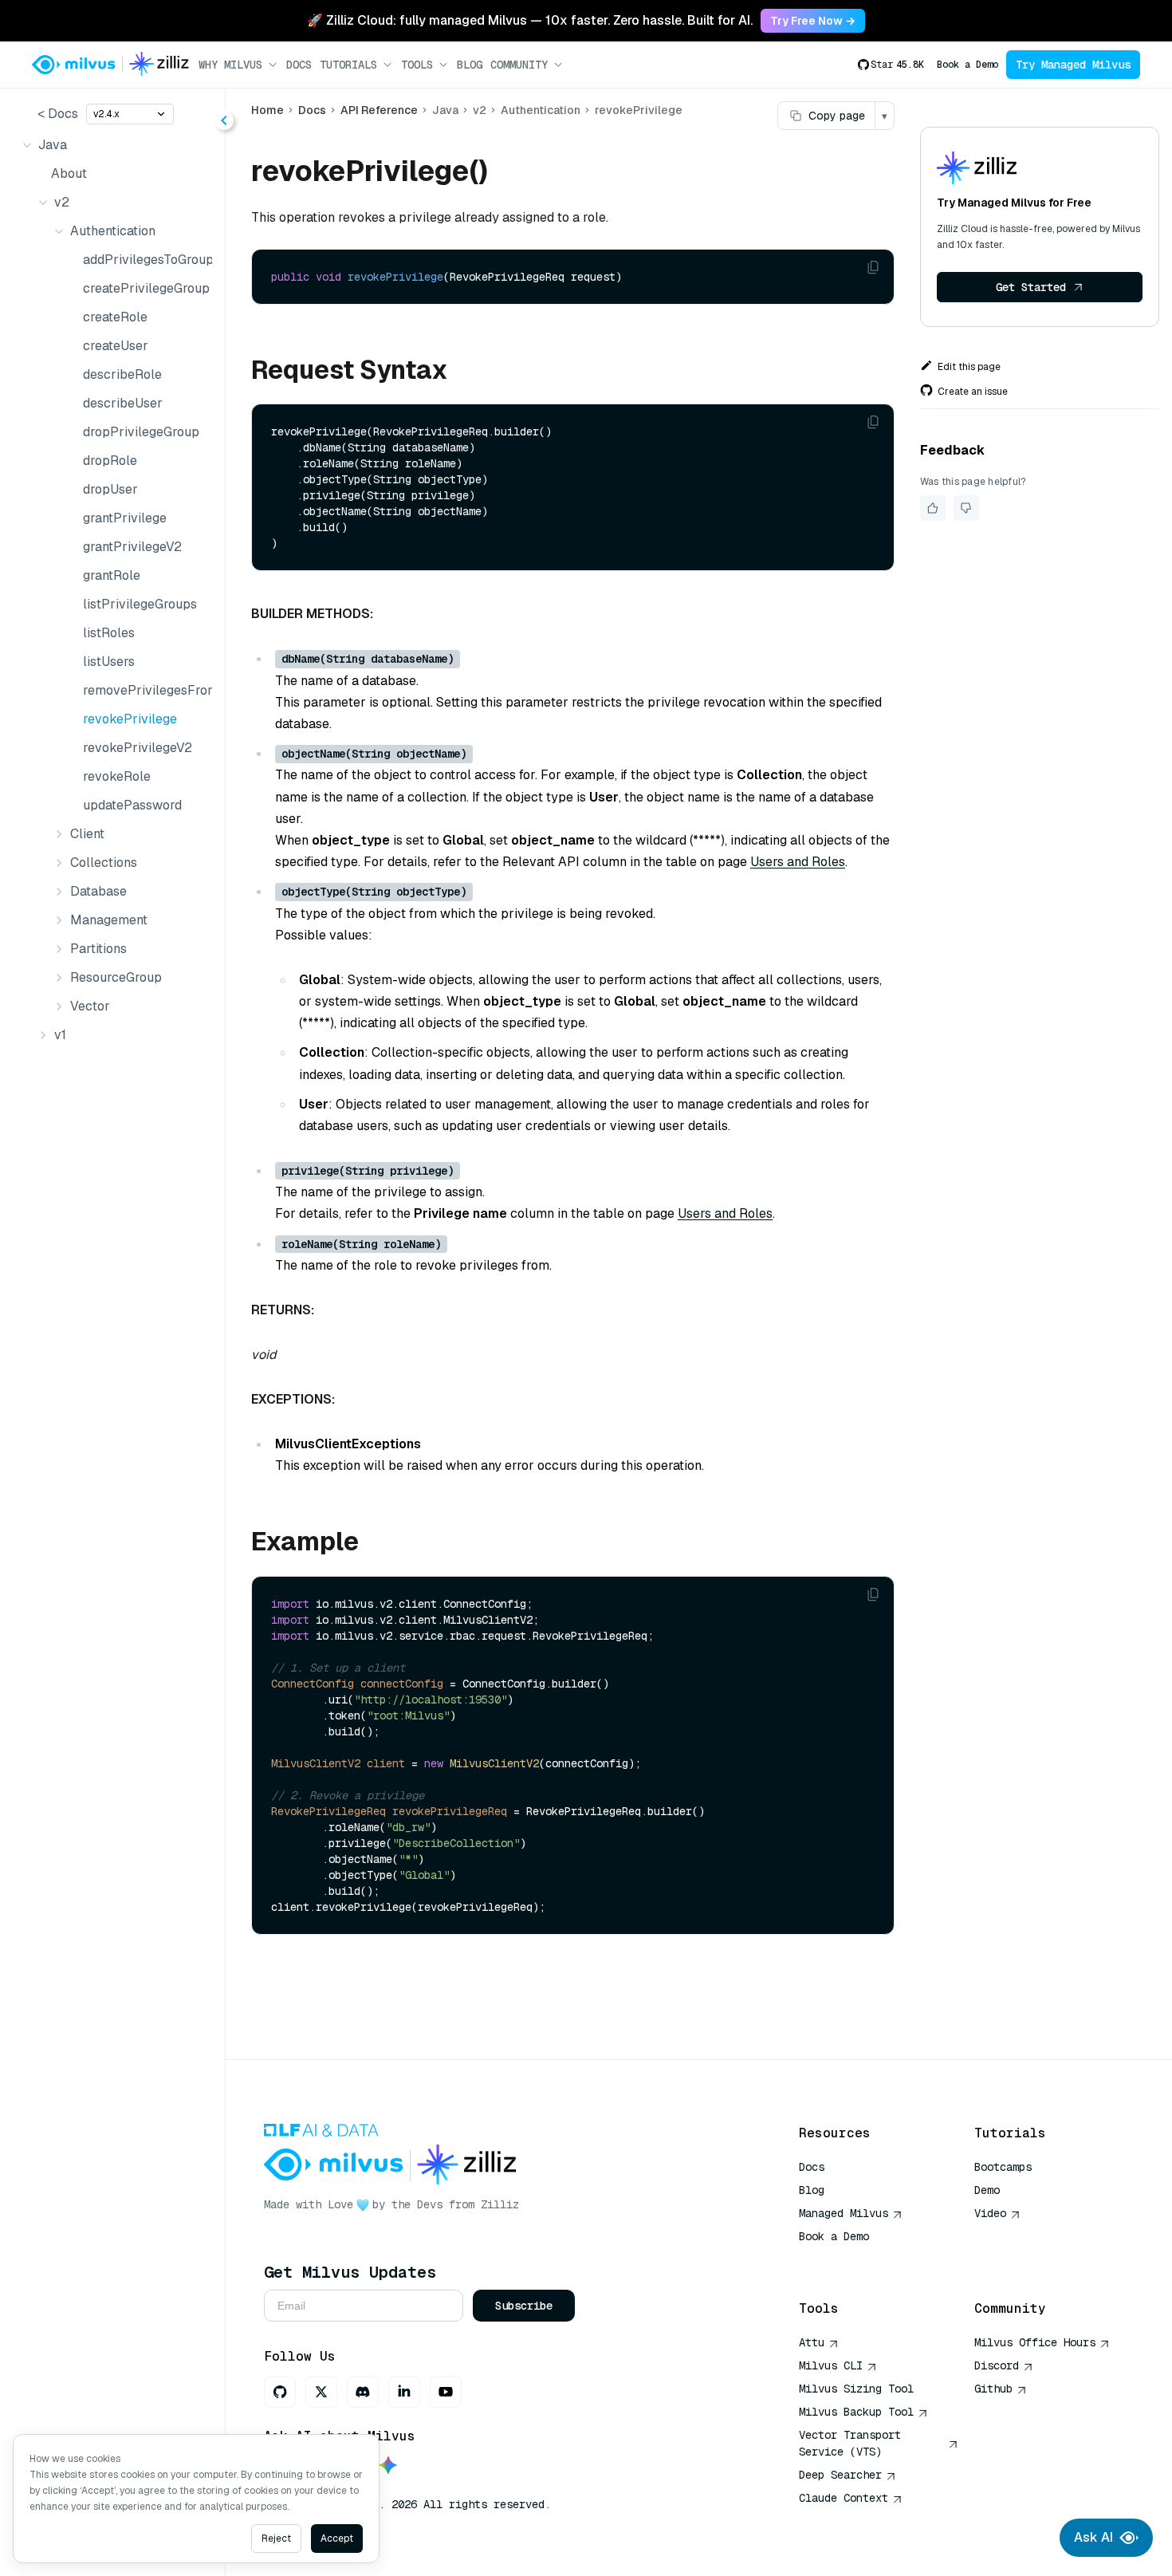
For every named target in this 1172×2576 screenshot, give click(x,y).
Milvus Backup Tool (856, 2412)
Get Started (1031, 287)
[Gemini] (388, 2466)
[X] (321, 2392)
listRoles (109, 633)
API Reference (379, 110)
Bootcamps (1003, 2167)
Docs (299, 65)
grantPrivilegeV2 (132, 547)
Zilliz (500, 2204)
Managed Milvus (844, 2213)
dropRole (110, 461)
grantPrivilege (125, 518)
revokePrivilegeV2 (138, 748)
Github (993, 2389)
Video (990, 2213)
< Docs (58, 114)
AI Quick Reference (856, 2259)
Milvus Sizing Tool (856, 2389)
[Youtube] (446, 2392)
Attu (812, 2342)
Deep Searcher (840, 2475)
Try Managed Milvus (1073, 65)
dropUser (110, 489)
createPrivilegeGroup (144, 288)
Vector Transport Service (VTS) (850, 2443)
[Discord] (363, 2392)
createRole (115, 317)
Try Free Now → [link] (813, 21)
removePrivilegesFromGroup (144, 690)
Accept (337, 2539)
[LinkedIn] (404, 2392)
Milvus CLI (831, 2365)
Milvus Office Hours (1035, 2342)
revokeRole (117, 776)
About (69, 173)
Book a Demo (967, 65)
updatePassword (132, 805)
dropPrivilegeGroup (141, 432)
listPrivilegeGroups (140, 604)
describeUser (123, 403)
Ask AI (1093, 2537)
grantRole (112, 575)
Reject (276, 2539)
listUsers (109, 662)
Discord (997, 2365)
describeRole (122, 374)
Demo (987, 2190)
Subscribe (524, 2306)
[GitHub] (280, 2392)
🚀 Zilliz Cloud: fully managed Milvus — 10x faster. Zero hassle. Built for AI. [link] (530, 20)
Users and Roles (798, 862)
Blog (470, 65)
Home (267, 110)
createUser (116, 346)
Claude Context (844, 2498)
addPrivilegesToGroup (144, 260)
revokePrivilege (130, 719)
